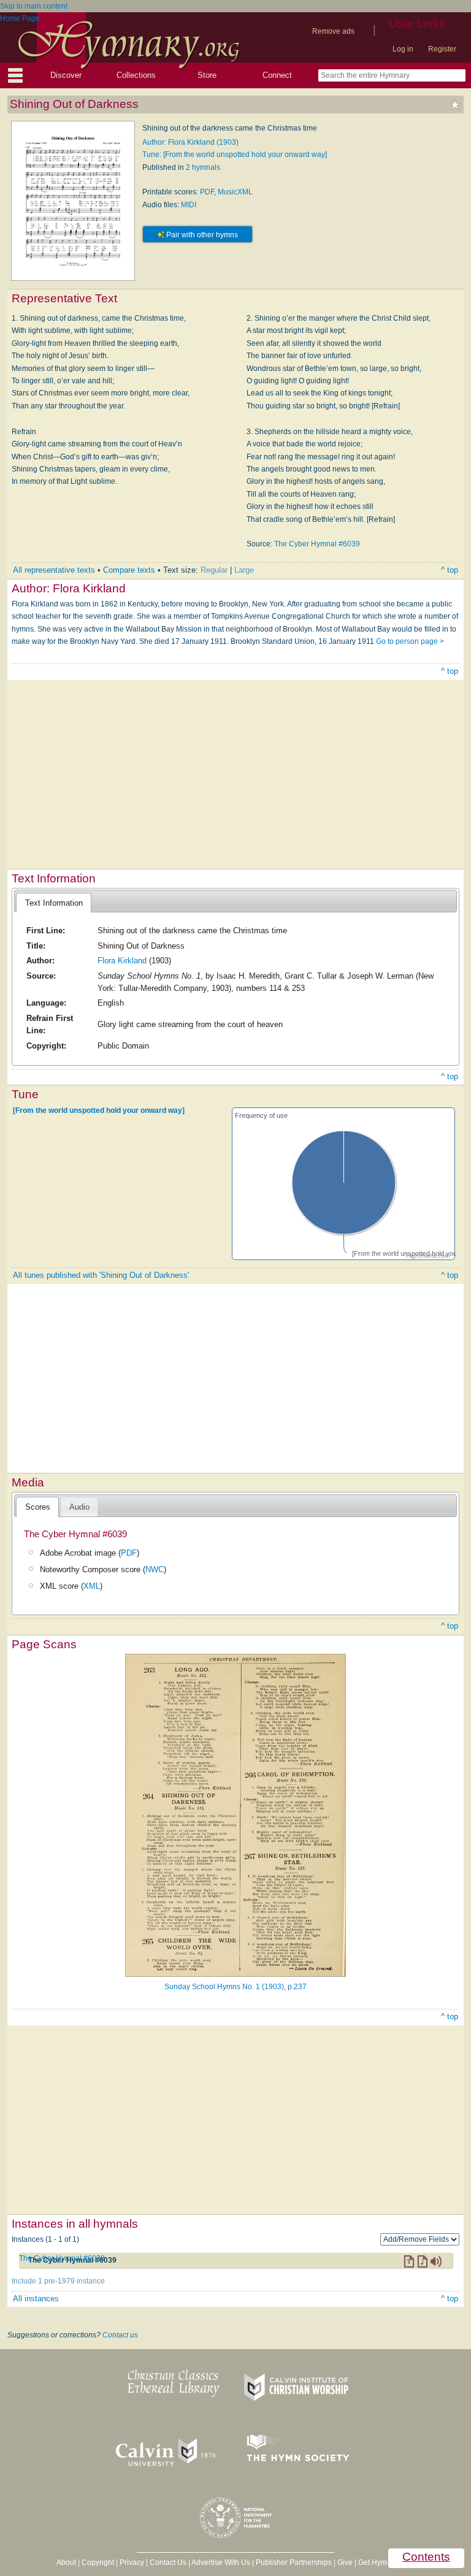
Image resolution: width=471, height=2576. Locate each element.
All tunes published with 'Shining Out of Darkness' (101, 1275)
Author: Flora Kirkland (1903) (190, 142)
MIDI (189, 205)
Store (207, 75)
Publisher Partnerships (294, 2563)
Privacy (132, 2563)
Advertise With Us (221, 2563)
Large (244, 570)
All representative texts (54, 570)
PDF (207, 192)
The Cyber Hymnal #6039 (317, 544)
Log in (403, 49)
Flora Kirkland (122, 961)
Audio (79, 1507)
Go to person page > (410, 641)
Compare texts (129, 570)
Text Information (54, 903)
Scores (38, 1507)
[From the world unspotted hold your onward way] (99, 1110)
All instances (36, 2299)
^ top (450, 570)
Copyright (98, 2563)
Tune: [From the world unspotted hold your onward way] (235, 155)
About (66, 2563)
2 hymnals (203, 167)
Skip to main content (34, 6)
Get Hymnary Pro (387, 2563)
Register (442, 49)
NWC (155, 1569)
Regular (214, 570)
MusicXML (235, 192)
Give (345, 2563)
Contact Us (168, 2563)
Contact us (120, 2335)
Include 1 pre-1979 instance (58, 2281)
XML (92, 1586)
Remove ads (333, 31)
